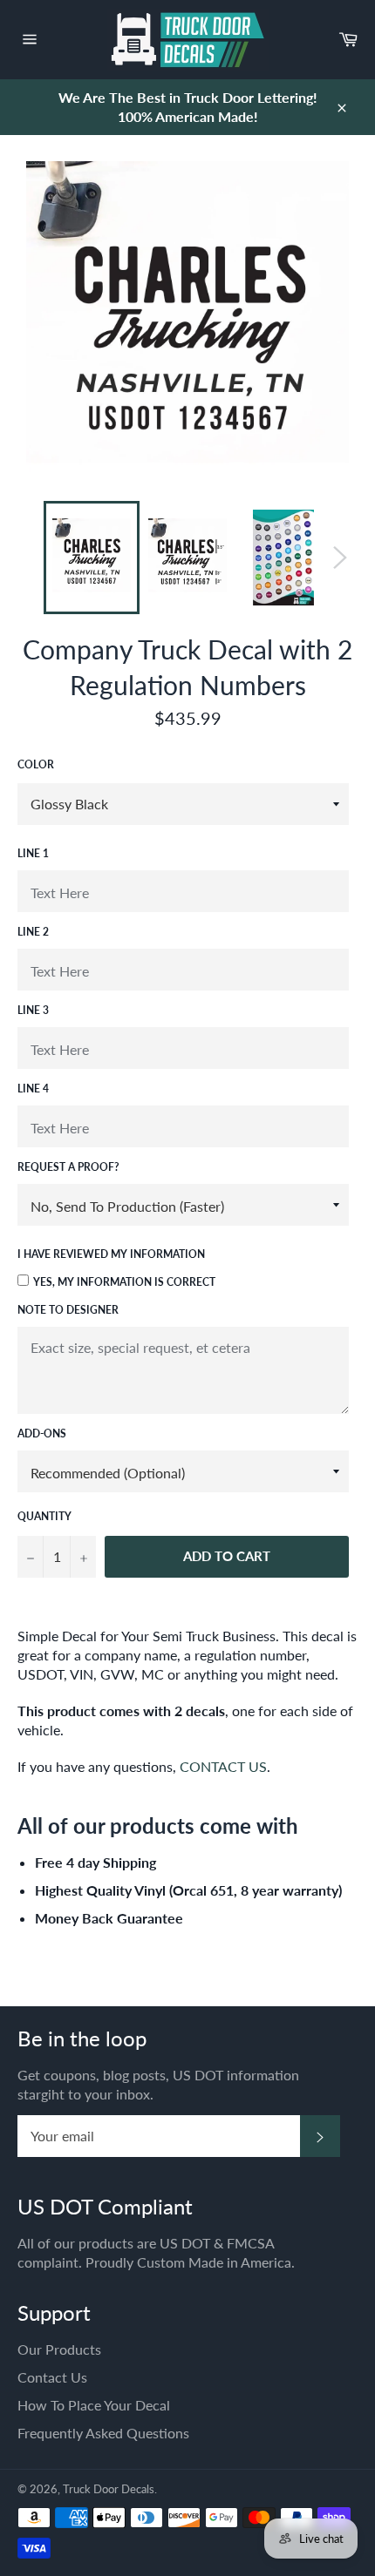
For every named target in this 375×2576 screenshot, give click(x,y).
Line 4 (33, 1089)
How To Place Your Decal (94, 2405)
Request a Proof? (68, 1167)
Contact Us (52, 2377)
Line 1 (33, 853)
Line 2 (33, 932)
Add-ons (42, 1433)
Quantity (44, 1516)
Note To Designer (68, 1310)
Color (36, 764)
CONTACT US (223, 1766)
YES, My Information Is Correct (124, 1282)
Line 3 (33, 1010)
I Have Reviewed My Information (111, 1254)
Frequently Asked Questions (103, 2433)
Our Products (59, 2349)
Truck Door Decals (109, 2489)
